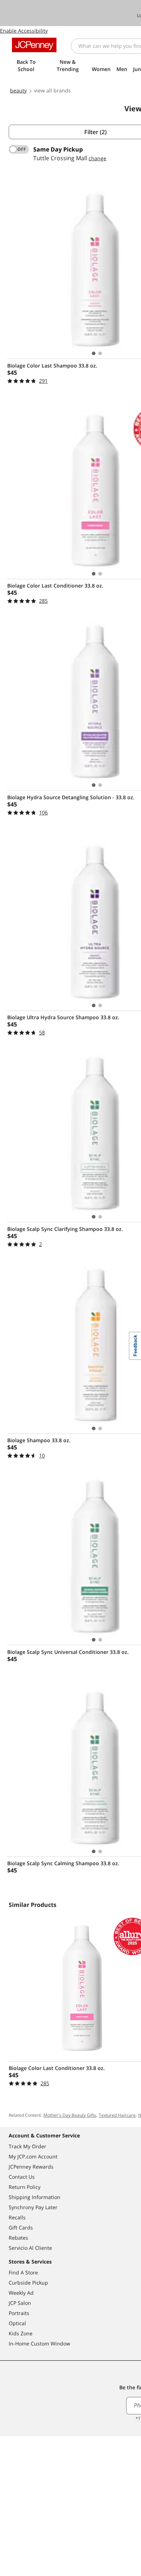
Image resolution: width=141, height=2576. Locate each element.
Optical (17, 2323)
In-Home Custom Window (39, 2343)
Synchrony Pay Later (33, 2207)
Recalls (17, 2217)
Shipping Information (35, 2197)
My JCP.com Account (33, 2156)
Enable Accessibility (24, 31)
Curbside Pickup (28, 2283)
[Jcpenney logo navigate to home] (34, 45)
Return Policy (25, 2187)
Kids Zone (21, 2333)
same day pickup (58, 149)
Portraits (19, 2313)
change (97, 158)
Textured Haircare (117, 2115)
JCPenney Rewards (31, 2167)
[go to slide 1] (94, 353)
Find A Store (23, 2272)
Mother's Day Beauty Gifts (70, 2115)
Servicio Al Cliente (30, 2248)
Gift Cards (21, 2227)
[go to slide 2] (100, 353)
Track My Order (27, 2146)
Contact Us (22, 2177)
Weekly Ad (21, 2293)
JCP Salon (20, 2303)
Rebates (18, 2238)
